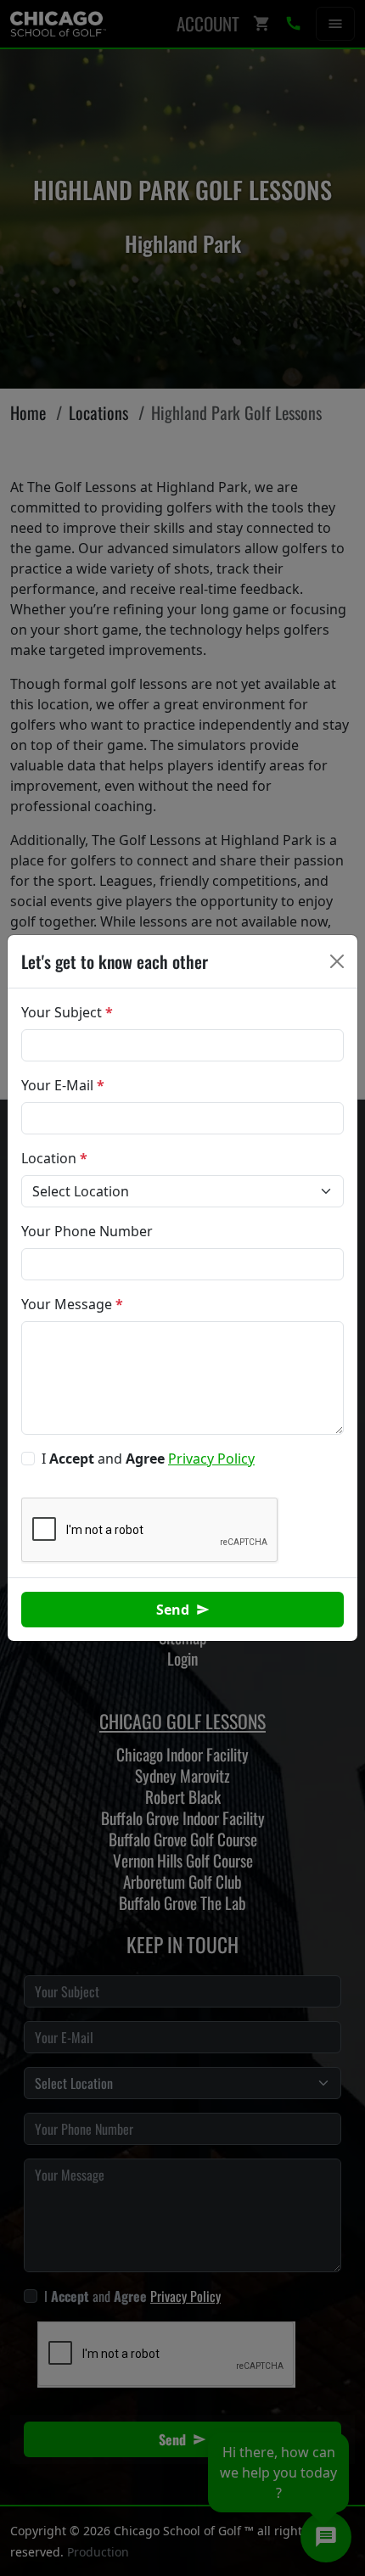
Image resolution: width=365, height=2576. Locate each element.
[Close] (337, 961)
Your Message (72, 1304)
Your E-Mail (63, 1085)
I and (148, 1459)
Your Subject (67, 1012)
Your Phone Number (87, 1231)
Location (54, 1158)
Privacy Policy (211, 1459)
